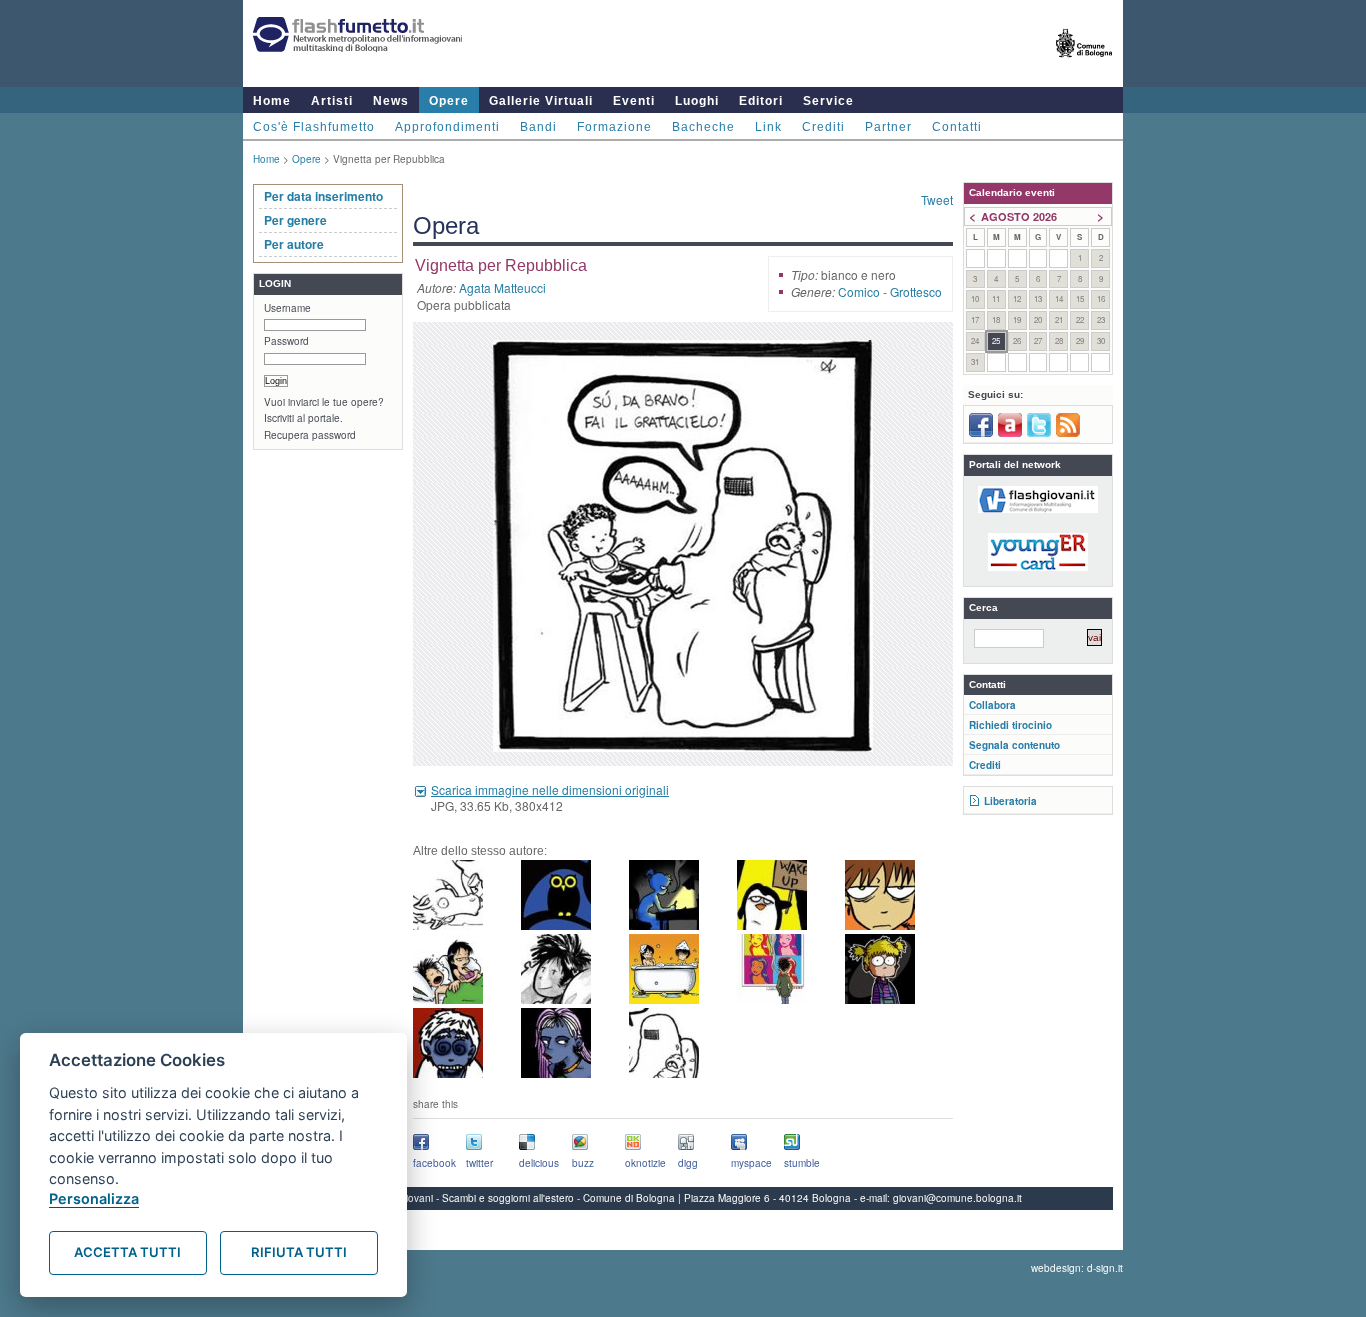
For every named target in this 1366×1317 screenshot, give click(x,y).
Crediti (823, 127)
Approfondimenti (447, 127)
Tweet (937, 199)
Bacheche (703, 127)
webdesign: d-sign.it (1077, 1268)
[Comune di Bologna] (1084, 65)
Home (272, 101)
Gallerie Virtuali (541, 101)
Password (286, 341)
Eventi (634, 101)
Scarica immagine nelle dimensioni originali (550, 789)
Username (287, 308)
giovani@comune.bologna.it (957, 1198)
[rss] (1068, 433)
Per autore (294, 244)
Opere (449, 101)
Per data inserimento (323, 196)
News (391, 101)
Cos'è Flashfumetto (314, 127)
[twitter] (1039, 433)
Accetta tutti (127, 1252)
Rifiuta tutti (299, 1252)
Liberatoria (1010, 801)
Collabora (992, 705)
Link (768, 127)
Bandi (538, 127)
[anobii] (1010, 433)
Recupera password (310, 435)
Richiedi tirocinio (1010, 725)
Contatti (957, 127)
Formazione (614, 127)
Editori (761, 101)
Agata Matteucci (502, 287)
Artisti (332, 101)
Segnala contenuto (1014, 745)
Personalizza (94, 1198)
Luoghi (697, 101)
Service (828, 101)
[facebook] (981, 433)
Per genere (295, 220)
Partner (888, 127)
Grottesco (916, 291)
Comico (859, 291)
